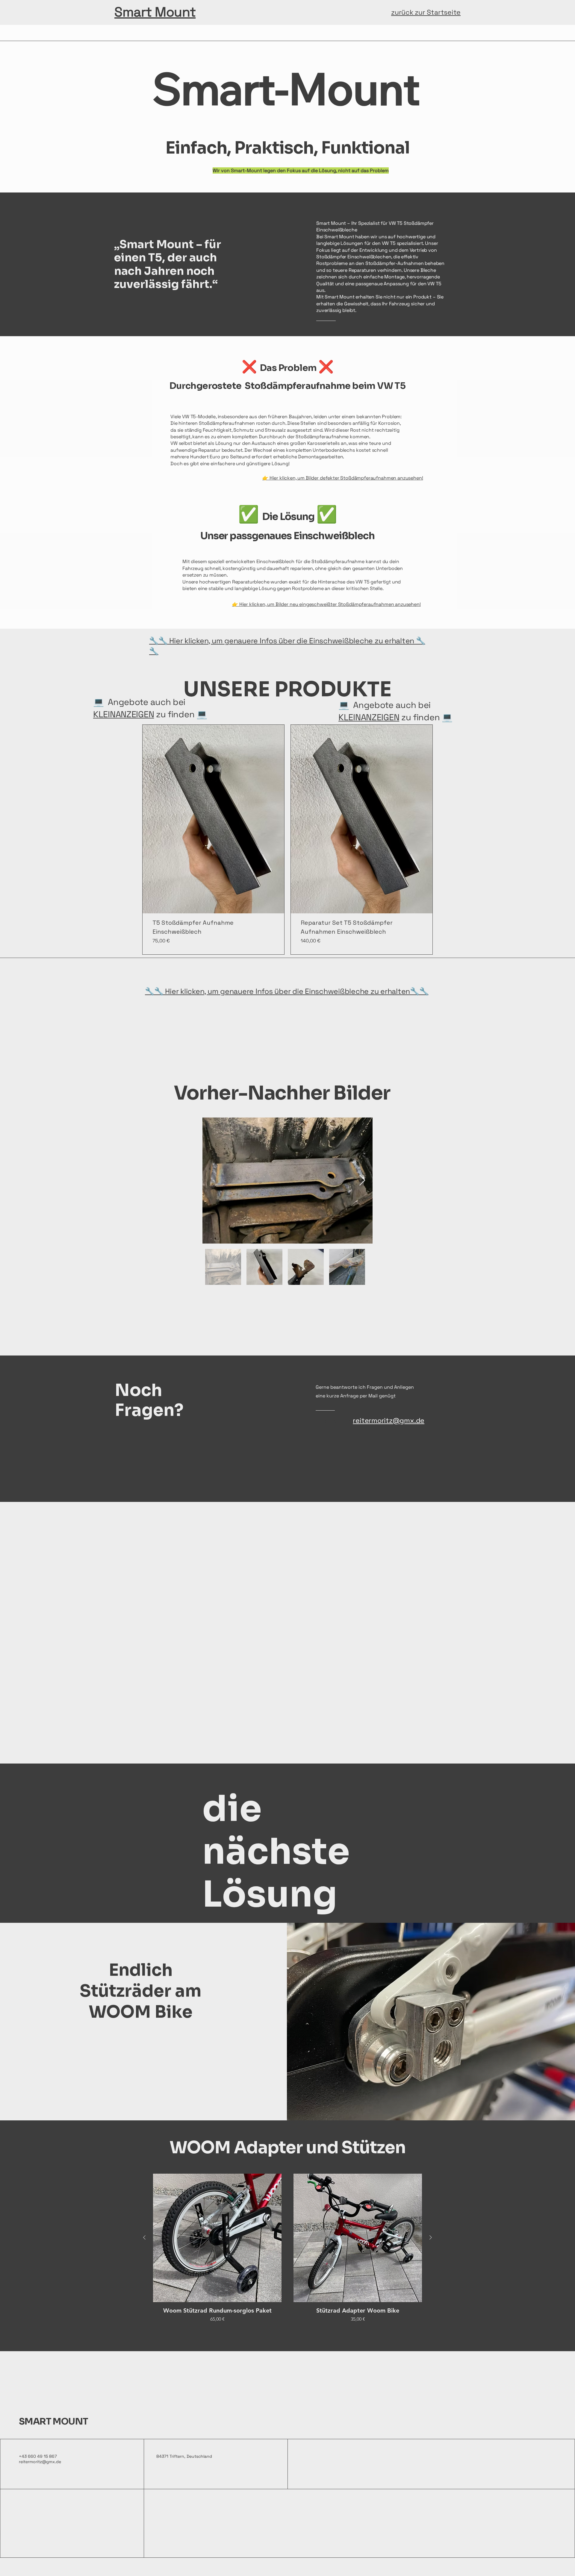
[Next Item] (362, 1181)
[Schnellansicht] (217, 2238)
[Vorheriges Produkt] (144, 2237)
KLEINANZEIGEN (124, 714)
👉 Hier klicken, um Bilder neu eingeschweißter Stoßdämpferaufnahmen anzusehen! (326, 604)
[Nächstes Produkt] (431, 2237)
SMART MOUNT (53, 2422)
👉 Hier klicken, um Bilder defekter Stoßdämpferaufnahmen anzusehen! (343, 478)
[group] (287, 2252)
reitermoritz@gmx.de (40, 2462)
